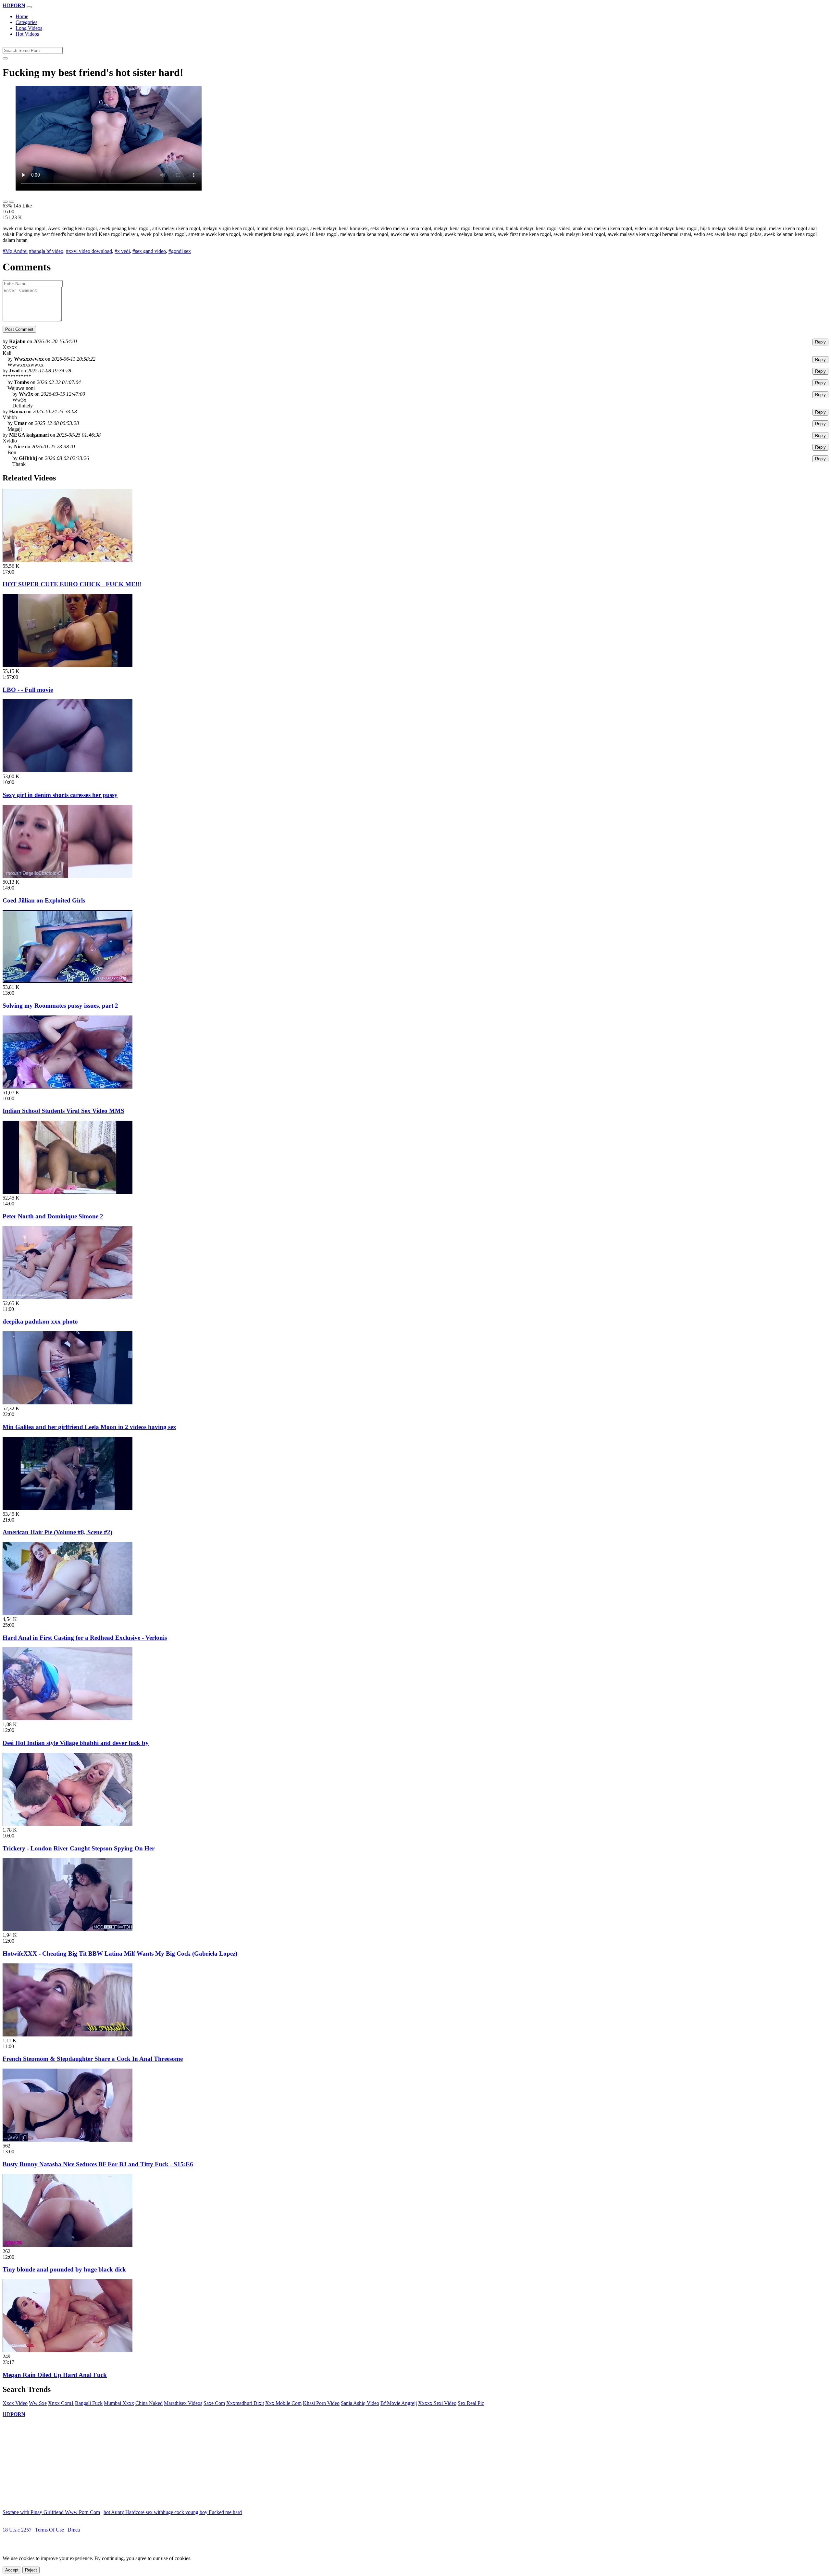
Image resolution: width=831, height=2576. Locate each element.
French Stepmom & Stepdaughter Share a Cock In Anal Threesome (93, 2059)
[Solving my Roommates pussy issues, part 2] (68, 981)
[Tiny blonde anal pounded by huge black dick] (68, 2245)
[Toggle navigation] (29, 7)
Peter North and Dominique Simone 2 (53, 1216)
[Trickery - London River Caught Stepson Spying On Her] (68, 1824)
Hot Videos (27, 34)
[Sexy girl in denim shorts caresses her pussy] (68, 771)
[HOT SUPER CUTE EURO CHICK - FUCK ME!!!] (68, 560)
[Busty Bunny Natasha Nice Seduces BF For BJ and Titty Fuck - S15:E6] (68, 2140)
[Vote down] (12, 202)
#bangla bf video (46, 251)
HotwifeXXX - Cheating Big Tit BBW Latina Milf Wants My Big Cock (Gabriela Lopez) (120, 1954)
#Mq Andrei (15, 251)
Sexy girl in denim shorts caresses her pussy (60, 795)
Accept (12, 2570)
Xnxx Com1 (61, 2403)
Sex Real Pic (471, 2403)
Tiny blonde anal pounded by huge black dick (64, 2269)
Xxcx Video (15, 2403)
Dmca (74, 2530)
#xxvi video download (89, 251)
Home (22, 16)
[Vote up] (5, 202)
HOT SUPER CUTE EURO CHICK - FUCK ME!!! (72, 584)
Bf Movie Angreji (399, 2403)
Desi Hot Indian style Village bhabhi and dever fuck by (76, 1743)
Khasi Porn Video (321, 2403)
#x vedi (122, 251)
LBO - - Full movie (28, 690)
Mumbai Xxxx (119, 2403)
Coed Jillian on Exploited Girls (44, 900)
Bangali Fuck (89, 2403)
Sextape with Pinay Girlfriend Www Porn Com (51, 2512)
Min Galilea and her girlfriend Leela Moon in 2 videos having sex (89, 1427)
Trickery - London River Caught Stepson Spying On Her (79, 1848)
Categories (26, 22)
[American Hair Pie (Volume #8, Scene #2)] (68, 1508)
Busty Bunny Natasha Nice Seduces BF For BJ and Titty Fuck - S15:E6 (98, 2164)
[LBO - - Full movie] (68, 665)
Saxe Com (214, 2403)
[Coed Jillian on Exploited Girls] (68, 876)
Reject (31, 2570)
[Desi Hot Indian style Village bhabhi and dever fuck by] (68, 1718)
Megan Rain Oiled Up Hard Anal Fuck (55, 2375)
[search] (5, 58)
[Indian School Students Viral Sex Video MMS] (68, 1087)
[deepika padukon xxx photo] (68, 1297)
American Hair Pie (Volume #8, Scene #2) (57, 1532)
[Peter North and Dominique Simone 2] (68, 1192)
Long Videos (29, 28)
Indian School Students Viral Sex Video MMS (63, 1111)
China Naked (149, 2403)
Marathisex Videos (183, 2403)
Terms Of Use (50, 2530)
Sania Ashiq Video (360, 2403)
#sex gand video (149, 251)
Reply (820, 342)
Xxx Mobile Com (283, 2403)
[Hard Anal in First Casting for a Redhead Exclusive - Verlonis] (68, 1613)
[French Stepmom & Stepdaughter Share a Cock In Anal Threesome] (68, 2035)
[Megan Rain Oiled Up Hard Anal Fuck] (68, 2351)
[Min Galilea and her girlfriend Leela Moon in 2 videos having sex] (68, 1403)
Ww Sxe (38, 2403)
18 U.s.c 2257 (17, 2530)
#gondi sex (180, 251)
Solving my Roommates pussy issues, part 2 (60, 1006)
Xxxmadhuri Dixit (245, 2403)
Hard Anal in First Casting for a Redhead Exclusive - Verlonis (85, 1638)
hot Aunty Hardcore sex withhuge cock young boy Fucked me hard (173, 2512)
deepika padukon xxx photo (40, 1321)
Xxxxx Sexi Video (437, 2403)
